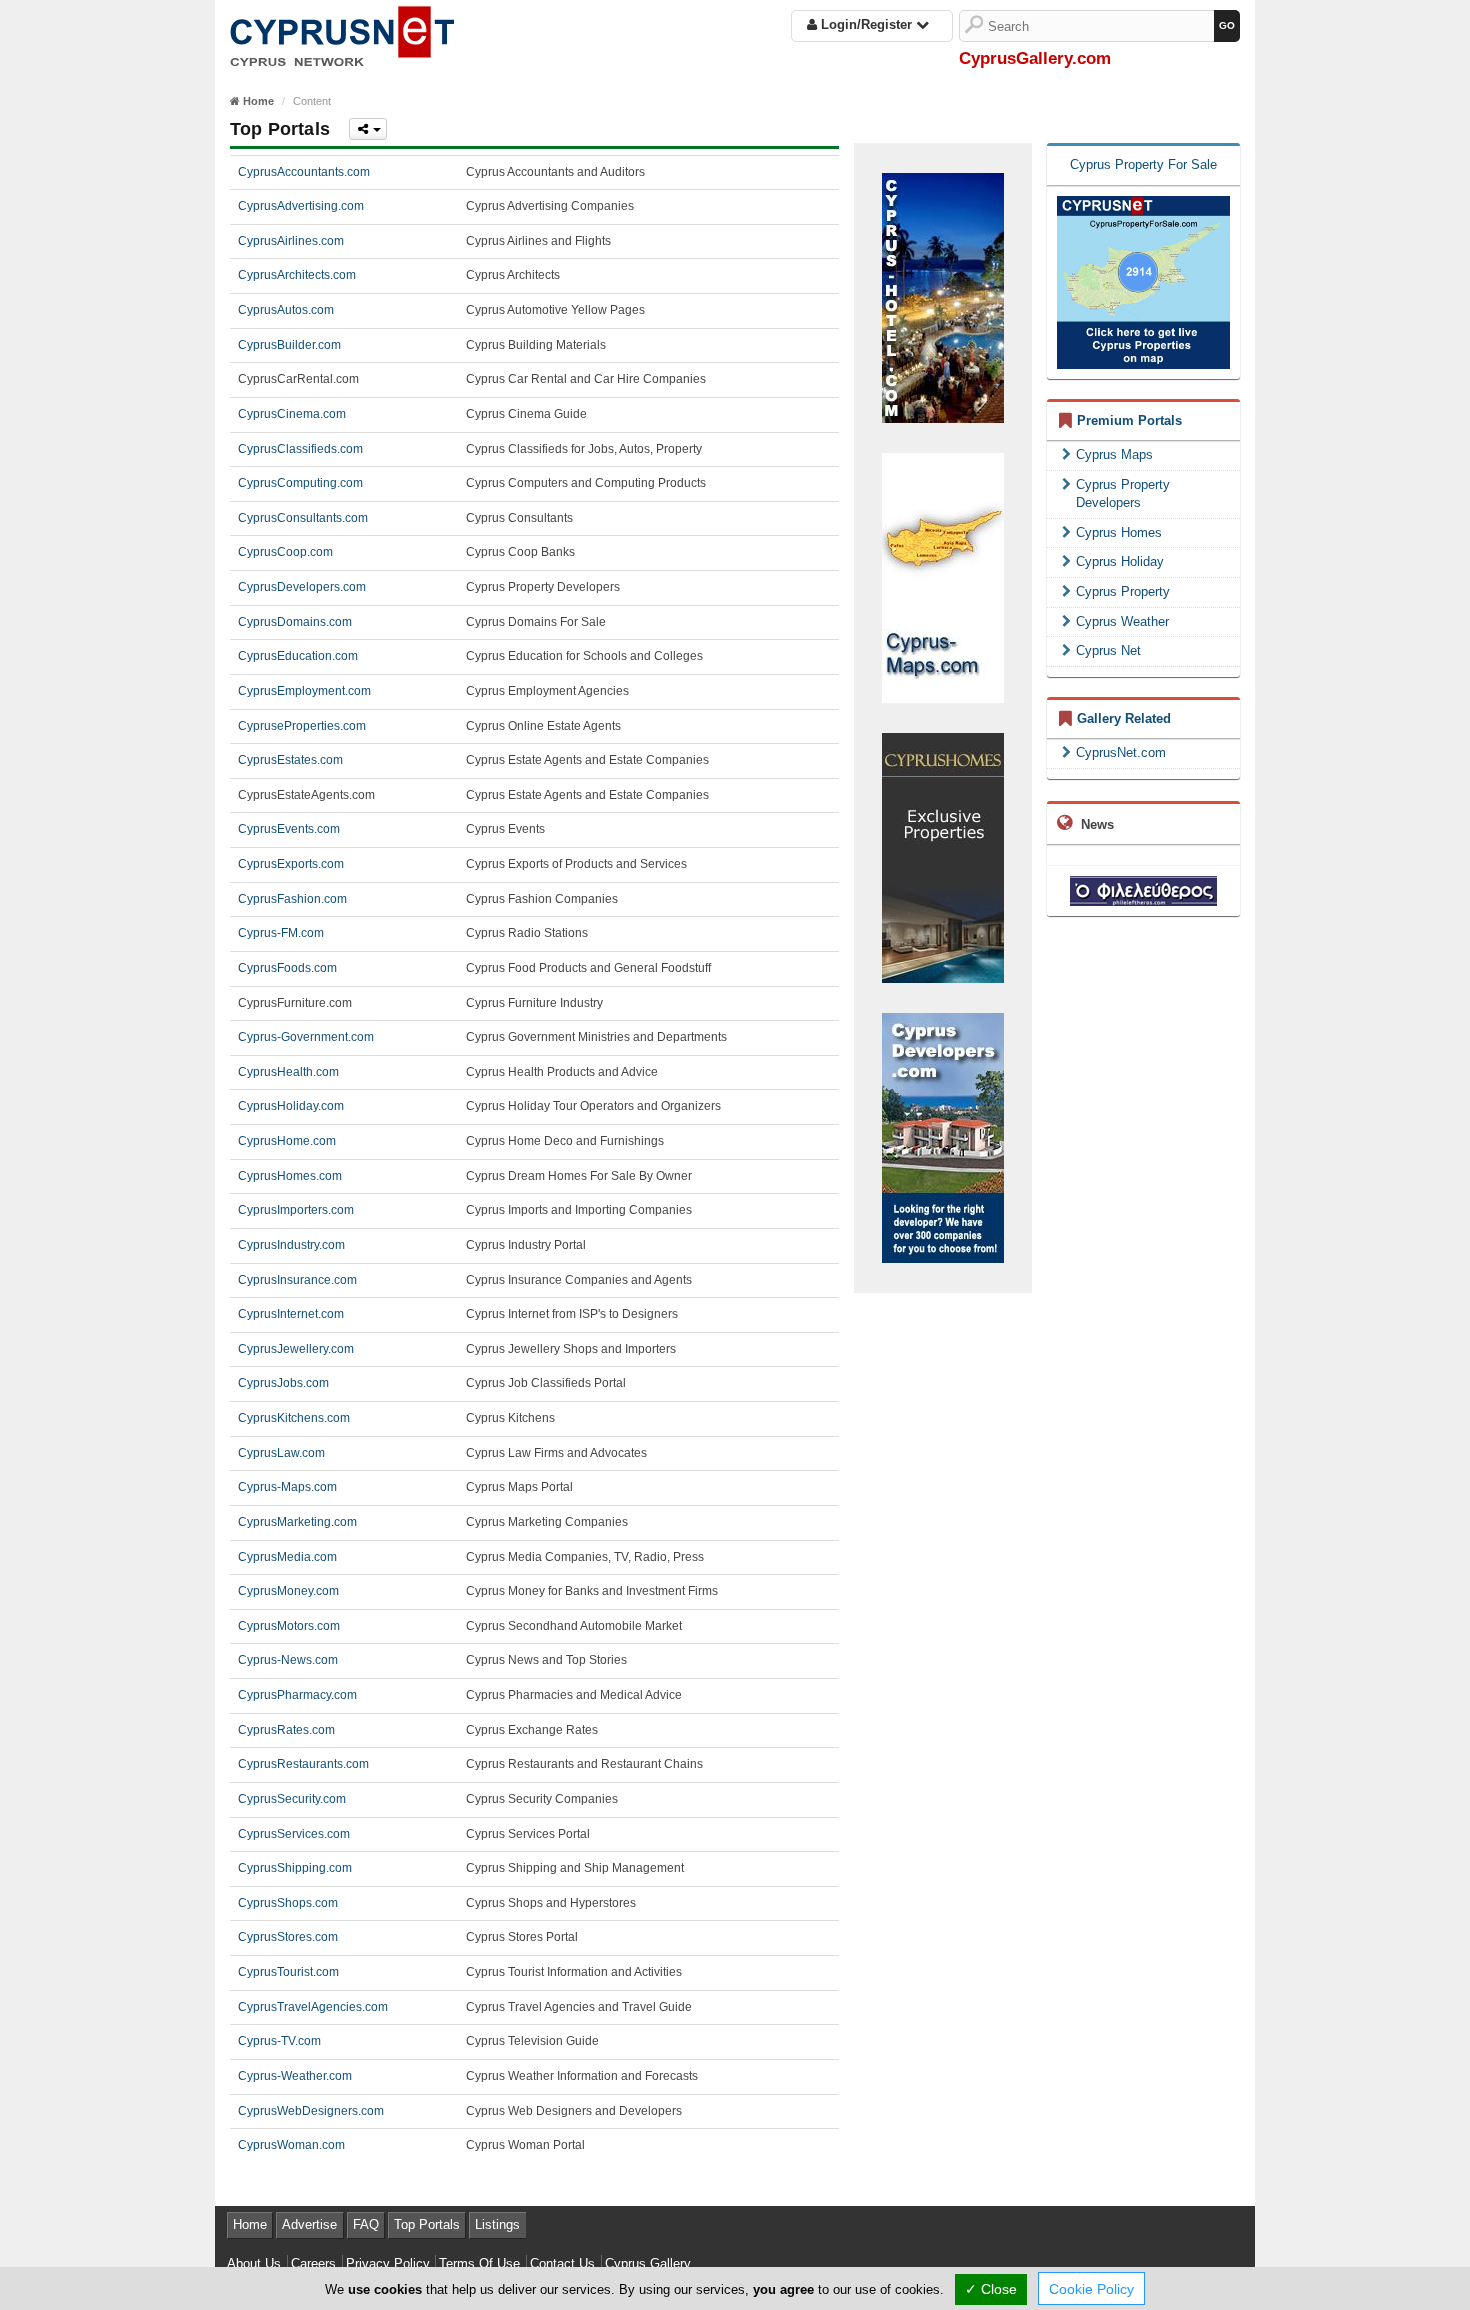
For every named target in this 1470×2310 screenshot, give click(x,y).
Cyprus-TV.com (279, 2041)
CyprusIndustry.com (291, 1245)
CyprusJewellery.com (296, 1349)
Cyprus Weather (1122, 621)
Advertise (309, 2224)
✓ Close (991, 2289)
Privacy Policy (388, 2263)
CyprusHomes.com (290, 1176)
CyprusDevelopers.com (302, 587)
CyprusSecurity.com (292, 1799)
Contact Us (562, 2263)
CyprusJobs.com (283, 1383)
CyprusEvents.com (289, 829)
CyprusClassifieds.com (300, 449)
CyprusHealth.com (288, 1072)
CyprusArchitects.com (297, 275)
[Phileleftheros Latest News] (1143, 890)
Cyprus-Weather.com (295, 2076)
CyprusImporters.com (296, 1210)
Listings (497, 2224)
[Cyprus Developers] (943, 1136)
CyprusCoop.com (285, 552)
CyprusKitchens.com (294, 1418)
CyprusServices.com (294, 1834)
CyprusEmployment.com (304, 691)
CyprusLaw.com (281, 1453)
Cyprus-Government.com (306, 1037)
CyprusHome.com (287, 1141)
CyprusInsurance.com (297, 1280)
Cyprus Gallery (648, 2263)
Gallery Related (1124, 718)
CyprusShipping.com (295, 1868)
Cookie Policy (1091, 2289)
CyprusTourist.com (288, 1972)
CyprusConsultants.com (303, 518)
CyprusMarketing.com (297, 1522)
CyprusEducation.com (298, 656)
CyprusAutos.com (286, 310)
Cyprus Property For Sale (1143, 164)
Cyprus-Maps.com (287, 1487)
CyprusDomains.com (295, 622)
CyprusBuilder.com (289, 345)
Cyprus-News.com (288, 1660)
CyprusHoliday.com (291, 1106)
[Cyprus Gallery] (342, 32)
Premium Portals (1129, 420)
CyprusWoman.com (291, 2145)
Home (250, 2224)
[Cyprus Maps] (943, 576)
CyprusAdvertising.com (301, 206)
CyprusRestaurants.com (303, 1764)
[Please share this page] (368, 129)
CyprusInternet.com (291, 1314)
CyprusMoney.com (288, 1591)
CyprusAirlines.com (291, 241)
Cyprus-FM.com (281, 933)
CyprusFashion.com (292, 899)
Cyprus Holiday (1120, 561)
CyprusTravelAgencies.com (313, 2007)
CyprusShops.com (288, 1903)
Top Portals (427, 2224)
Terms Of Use (479, 2263)
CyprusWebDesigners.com (311, 2111)
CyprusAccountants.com (304, 172)
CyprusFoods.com (287, 968)
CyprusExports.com (291, 864)
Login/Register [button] (866, 24)
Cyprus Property (1123, 591)
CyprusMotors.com (289, 1626)
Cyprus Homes (1119, 532)
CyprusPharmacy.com (297, 1695)
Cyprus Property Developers (1123, 494)
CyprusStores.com (288, 1937)
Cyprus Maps (1114, 454)
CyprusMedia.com (287, 1557)
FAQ (366, 2224)
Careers (313, 2263)
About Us (254, 2263)
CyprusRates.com (286, 1730)
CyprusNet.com (1121, 752)
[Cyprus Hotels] (943, 296)
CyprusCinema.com (292, 414)
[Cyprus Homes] (943, 856)
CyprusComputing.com (300, 483)
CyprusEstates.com (290, 760)
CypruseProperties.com (302, 726)
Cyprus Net (1108, 650)
